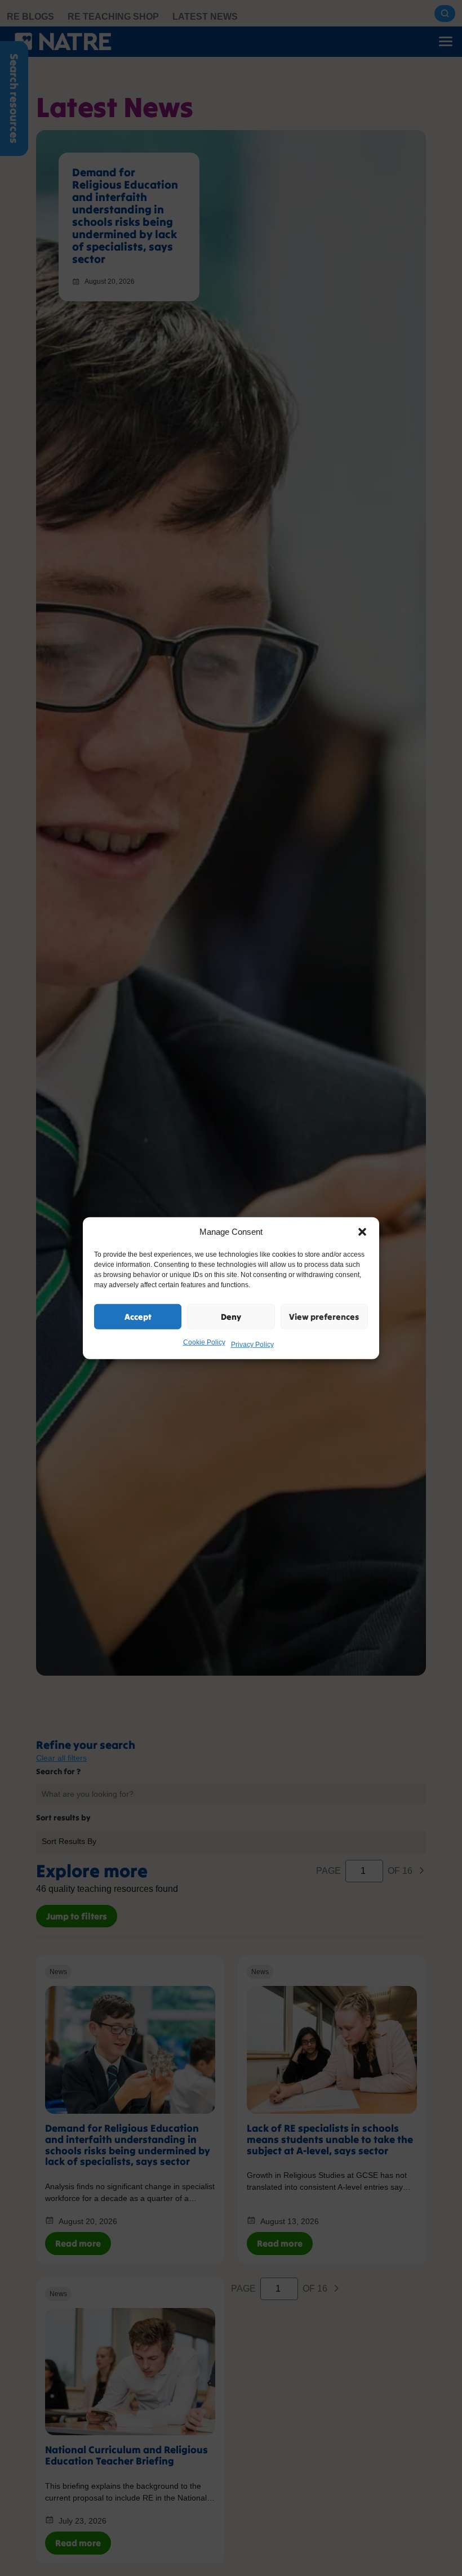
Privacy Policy (252, 1345)
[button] (362, 1232)
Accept (138, 1316)
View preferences (324, 1316)
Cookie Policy (204, 1342)
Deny (231, 1316)
